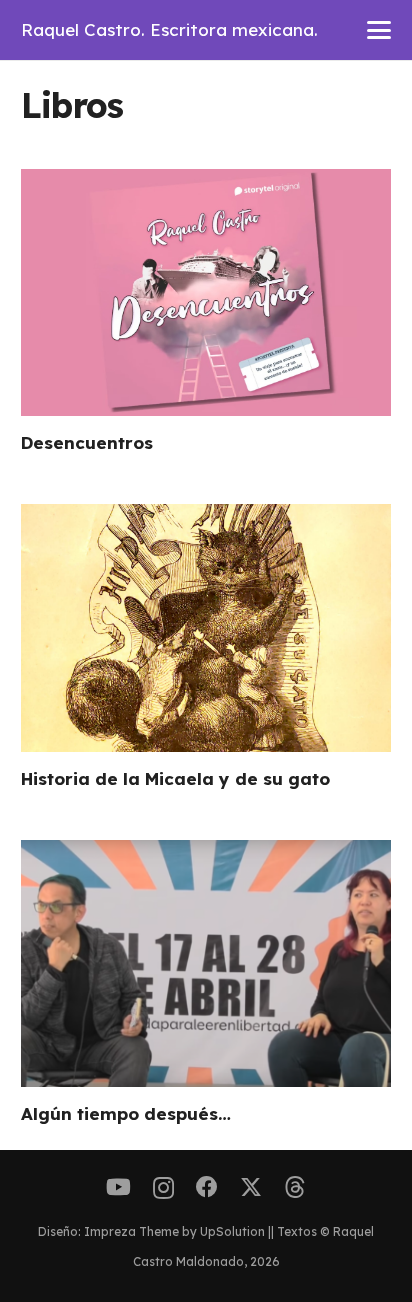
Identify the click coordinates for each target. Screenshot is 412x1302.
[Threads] (295, 1187)
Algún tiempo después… (126, 1113)
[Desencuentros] (206, 292)
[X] (251, 1187)
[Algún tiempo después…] (206, 963)
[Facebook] (207, 1187)
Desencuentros (87, 442)
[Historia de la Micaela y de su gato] (206, 627)
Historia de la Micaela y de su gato (175, 778)
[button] (379, 30)
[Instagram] (163, 1188)
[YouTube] (118, 1187)
